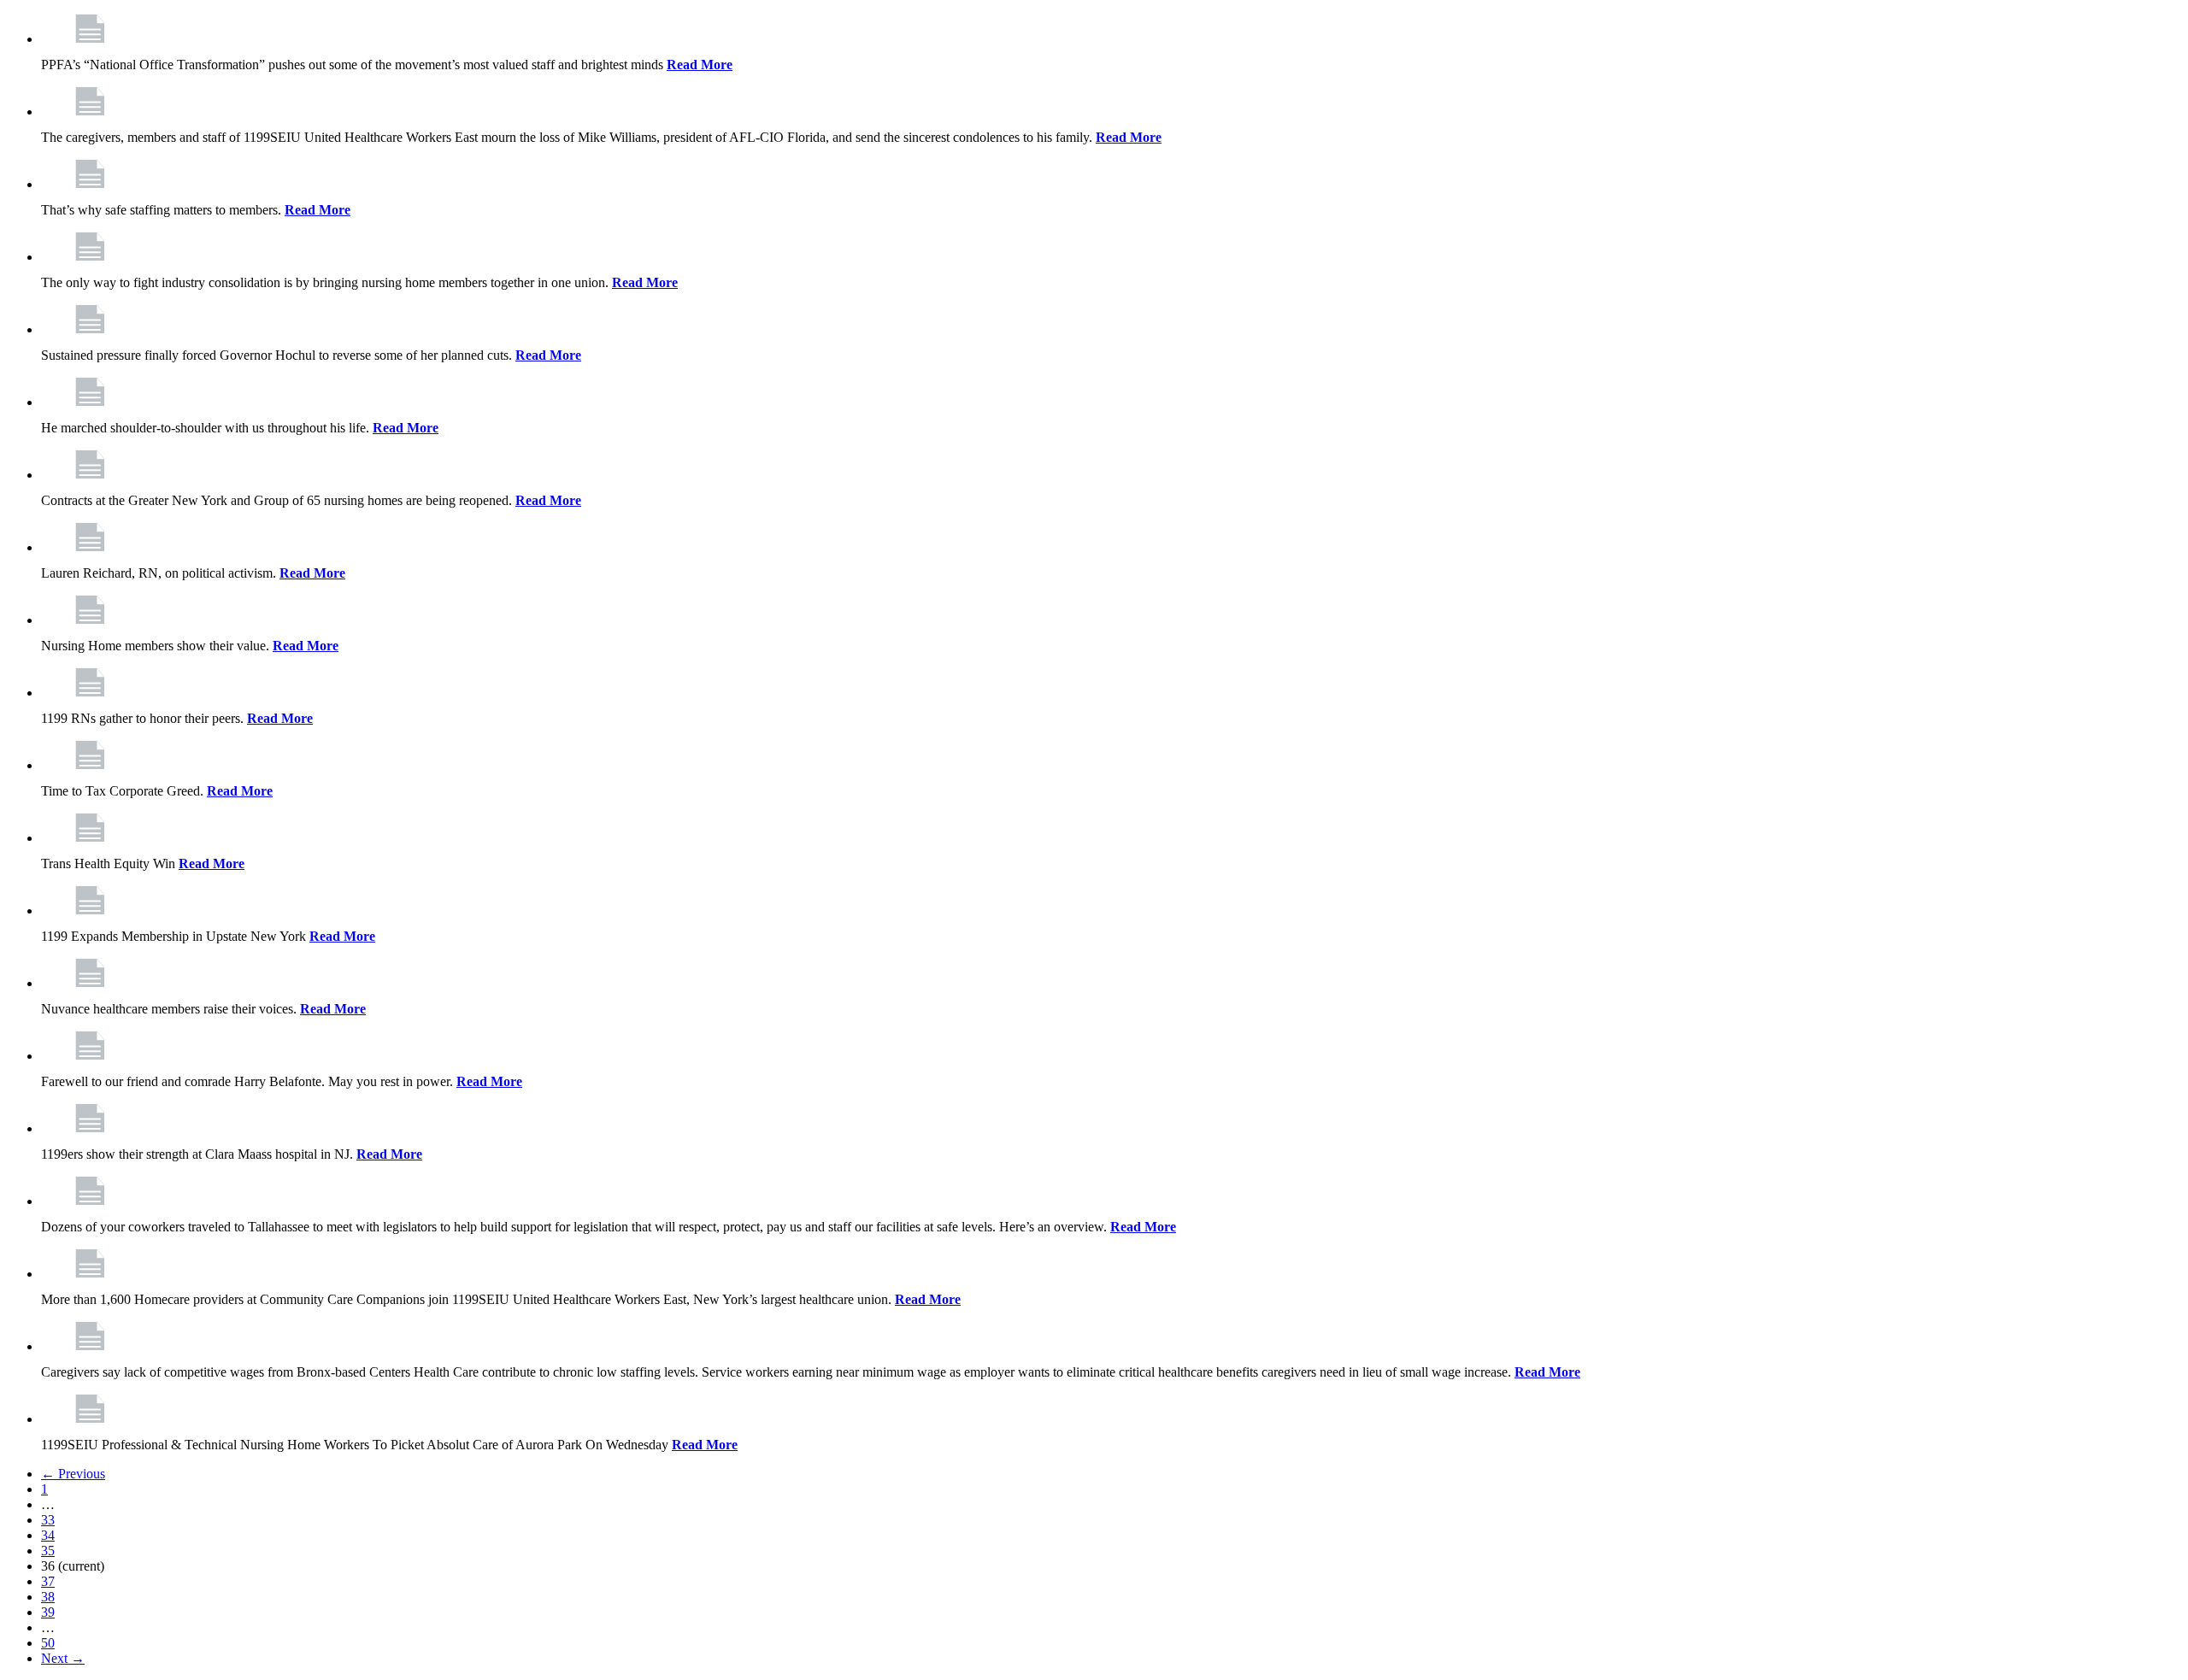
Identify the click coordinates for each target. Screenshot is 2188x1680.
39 (48, 1612)
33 (48, 1520)
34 (48, 1535)
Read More (700, 65)
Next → (63, 1658)
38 (48, 1597)
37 (48, 1581)
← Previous (73, 1474)
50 (48, 1643)
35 (48, 1551)
